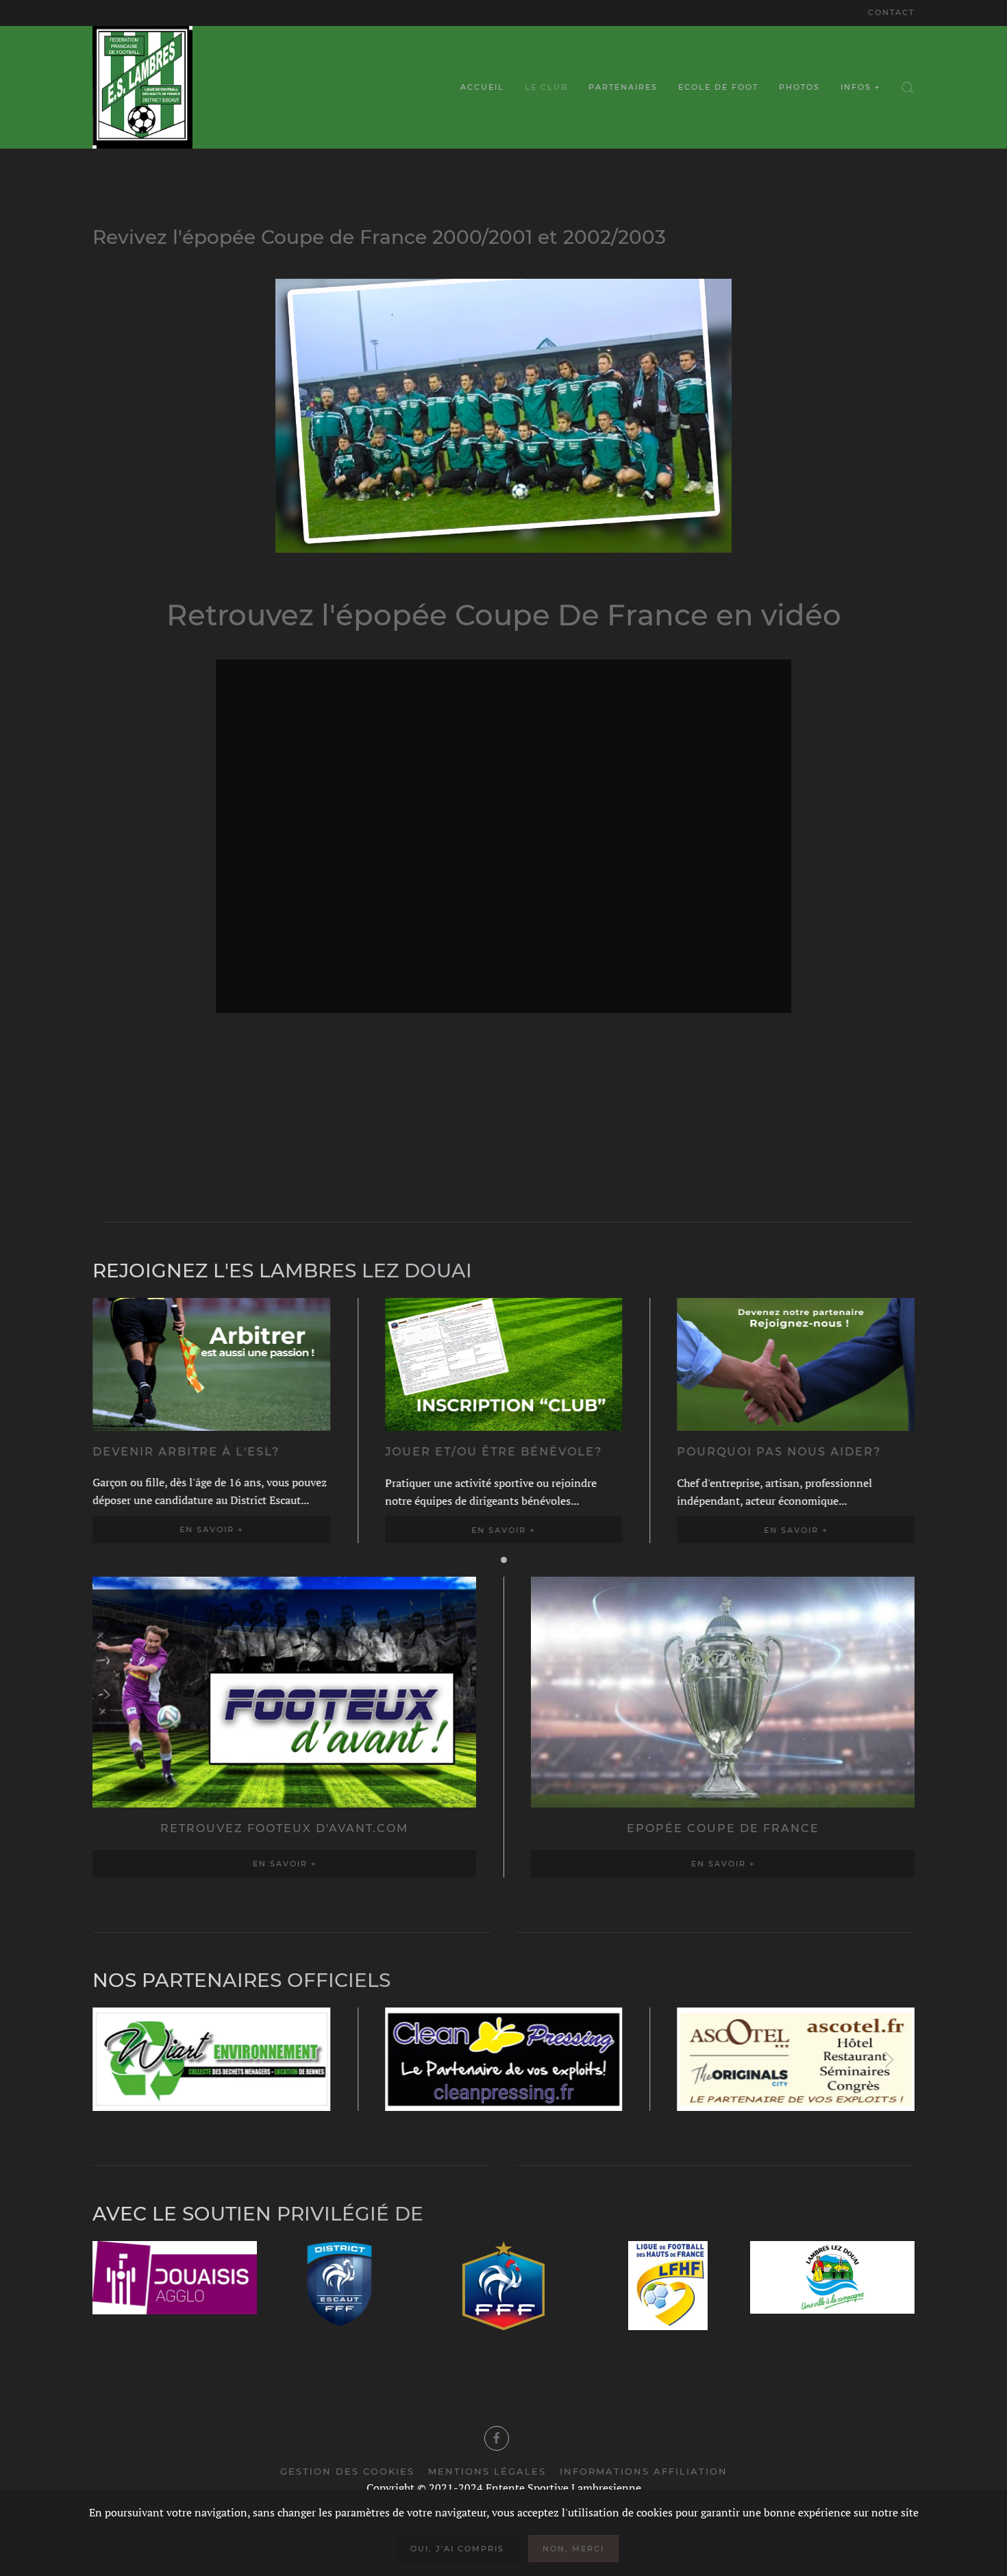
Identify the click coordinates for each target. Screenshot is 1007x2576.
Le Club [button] (546, 87)
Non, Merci (573, 2549)
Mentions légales (487, 2471)
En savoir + (211, 1529)
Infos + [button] (860, 87)
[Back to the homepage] (142, 88)
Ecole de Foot (718, 87)
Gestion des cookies (347, 2471)
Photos (799, 87)
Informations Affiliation (644, 2471)
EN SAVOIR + (285, 1864)
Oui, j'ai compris (457, 2549)
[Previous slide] (118, 2060)
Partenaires (623, 87)
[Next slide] (889, 2060)
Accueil (482, 87)
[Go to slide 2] (504, 1560)
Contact (891, 12)
